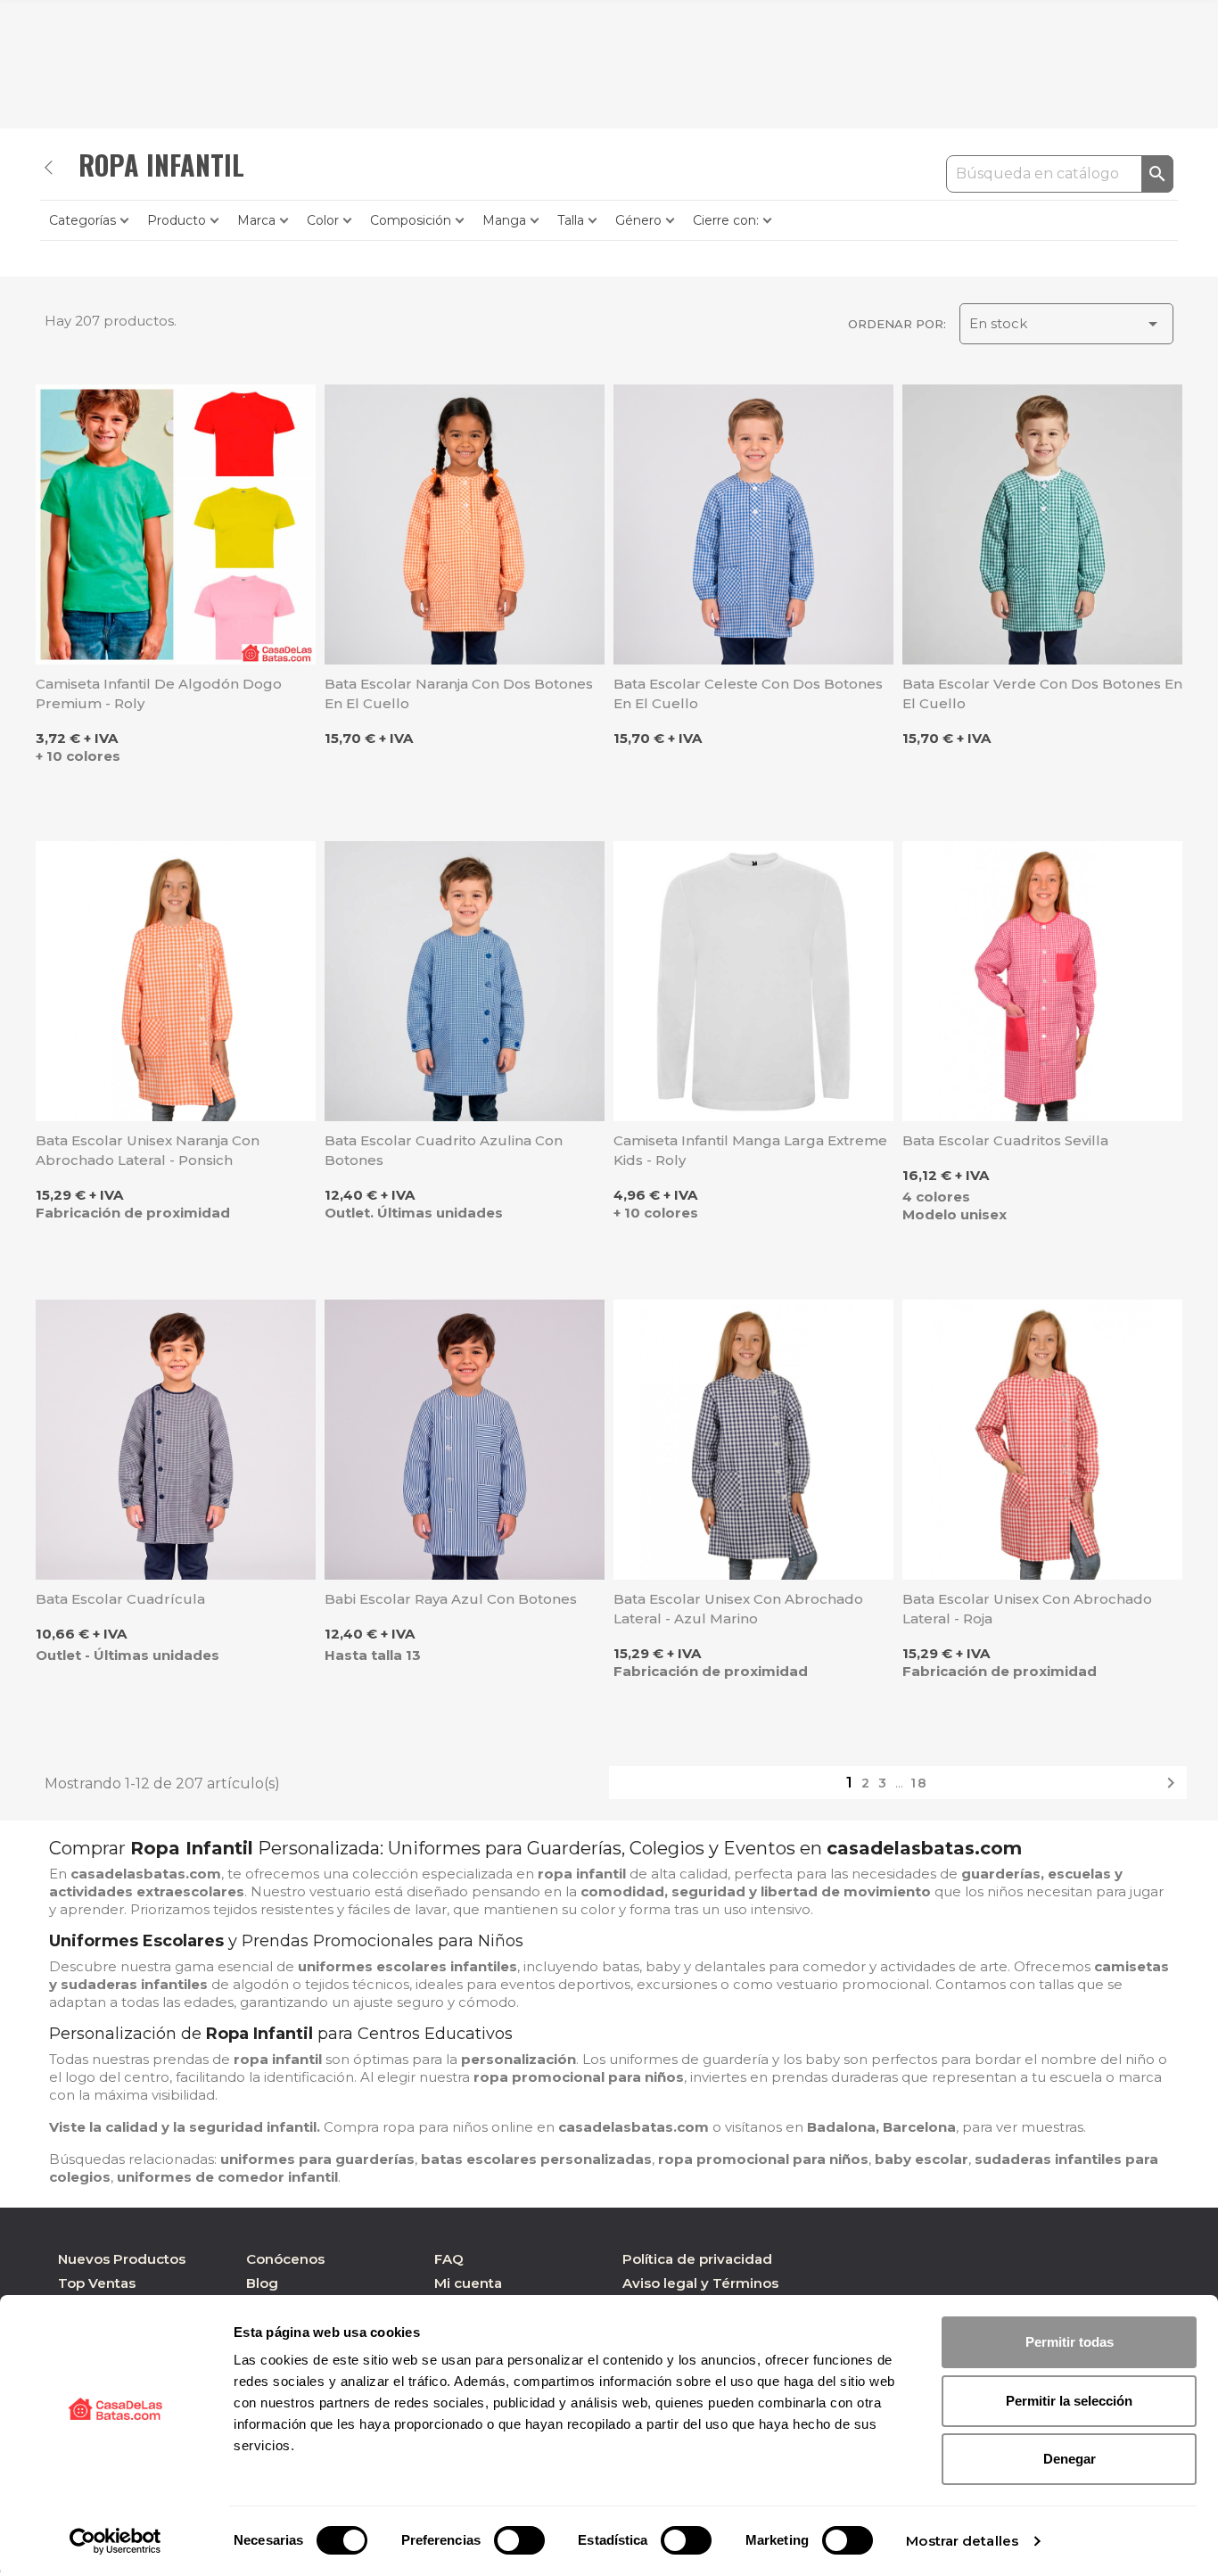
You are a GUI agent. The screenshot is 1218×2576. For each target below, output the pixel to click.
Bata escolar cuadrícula (120, 1599)
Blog (262, 2283)
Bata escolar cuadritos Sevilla (1005, 1140)
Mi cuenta (468, 2283)
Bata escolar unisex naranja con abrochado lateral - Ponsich (148, 1150)
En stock (1066, 324)
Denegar (1070, 2459)
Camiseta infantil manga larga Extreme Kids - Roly (750, 1150)
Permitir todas (1070, 2342)
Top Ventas (97, 2283)
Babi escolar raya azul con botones (451, 1599)
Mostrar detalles (962, 2541)
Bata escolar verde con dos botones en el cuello (1042, 694)
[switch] (519, 2540)
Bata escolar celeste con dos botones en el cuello (748, 694)
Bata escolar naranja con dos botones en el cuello (459, 694)
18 (919, 1783)
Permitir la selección (1069, 2401)
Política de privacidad (697, 2259)
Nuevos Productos (122, 2259)
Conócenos (285, 2259)
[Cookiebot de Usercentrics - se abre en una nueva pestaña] (115, 2541)
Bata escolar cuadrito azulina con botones (444, 1150)
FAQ (449, 2259)
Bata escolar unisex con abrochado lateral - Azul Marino (738, 1609)
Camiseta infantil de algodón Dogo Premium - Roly (159, 694)
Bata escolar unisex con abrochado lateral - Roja (1027, 1609)
